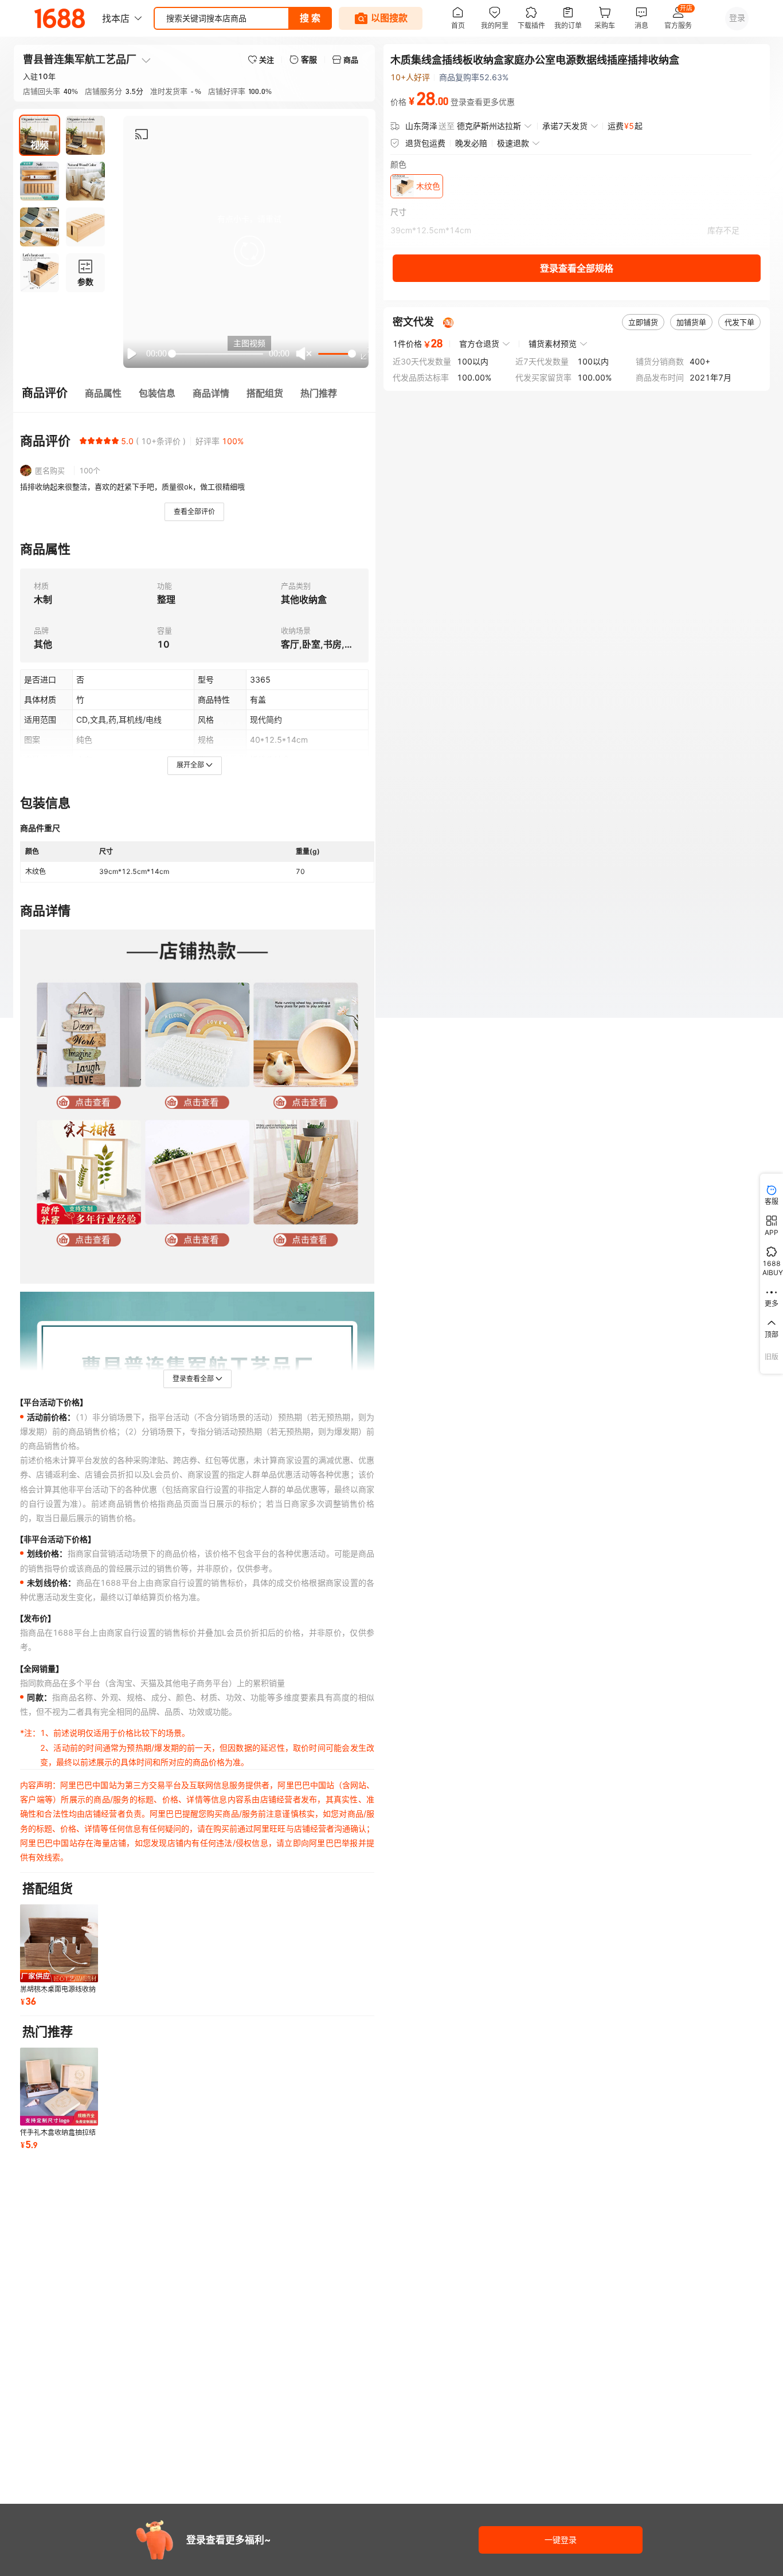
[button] (249, 251)
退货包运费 (425, 143)
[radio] (83, 441)
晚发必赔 (471, 143)
